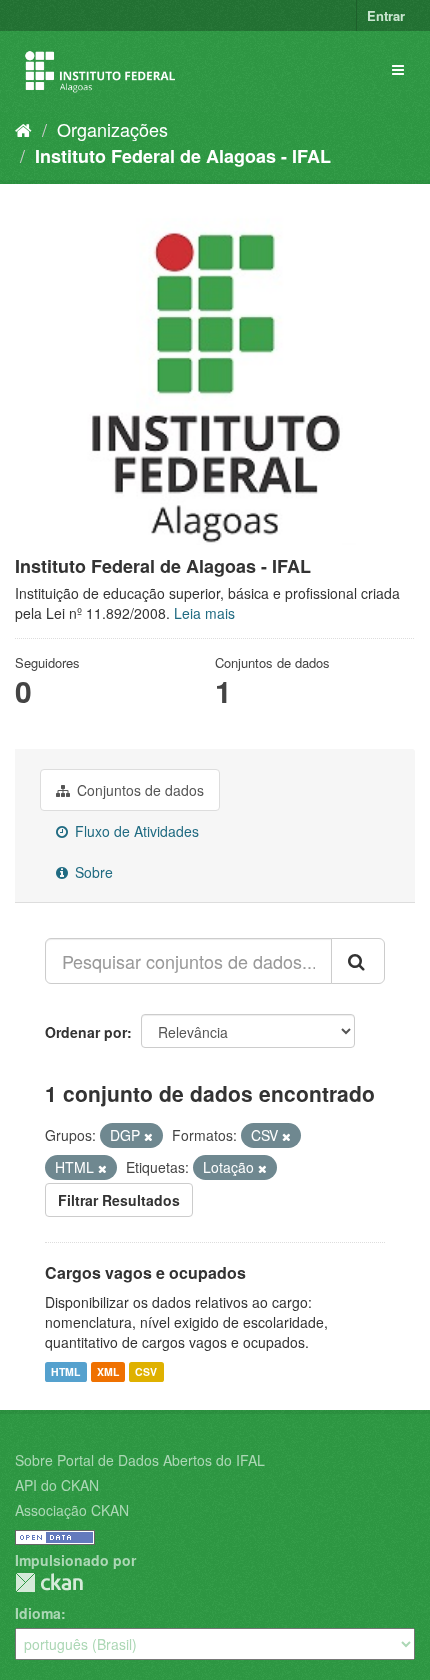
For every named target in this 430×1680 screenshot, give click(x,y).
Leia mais (204, 613)
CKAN (49, 1582)
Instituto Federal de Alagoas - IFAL (183, 156)
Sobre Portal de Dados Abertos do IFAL (140, 1460)
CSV (146, 1371)
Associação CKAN (72, 1510)
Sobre (92, 872)
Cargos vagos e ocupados (145, 1272)
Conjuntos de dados (138, 790)
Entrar (386, 15)
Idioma (38, 1613)
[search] (358, 961)
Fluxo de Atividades (135, 831)
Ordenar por (86, 1032)
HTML (65, 1371)
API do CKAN (57, 1485)
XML (108, 1371)
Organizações (112, 129)
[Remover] (148, 1136)
